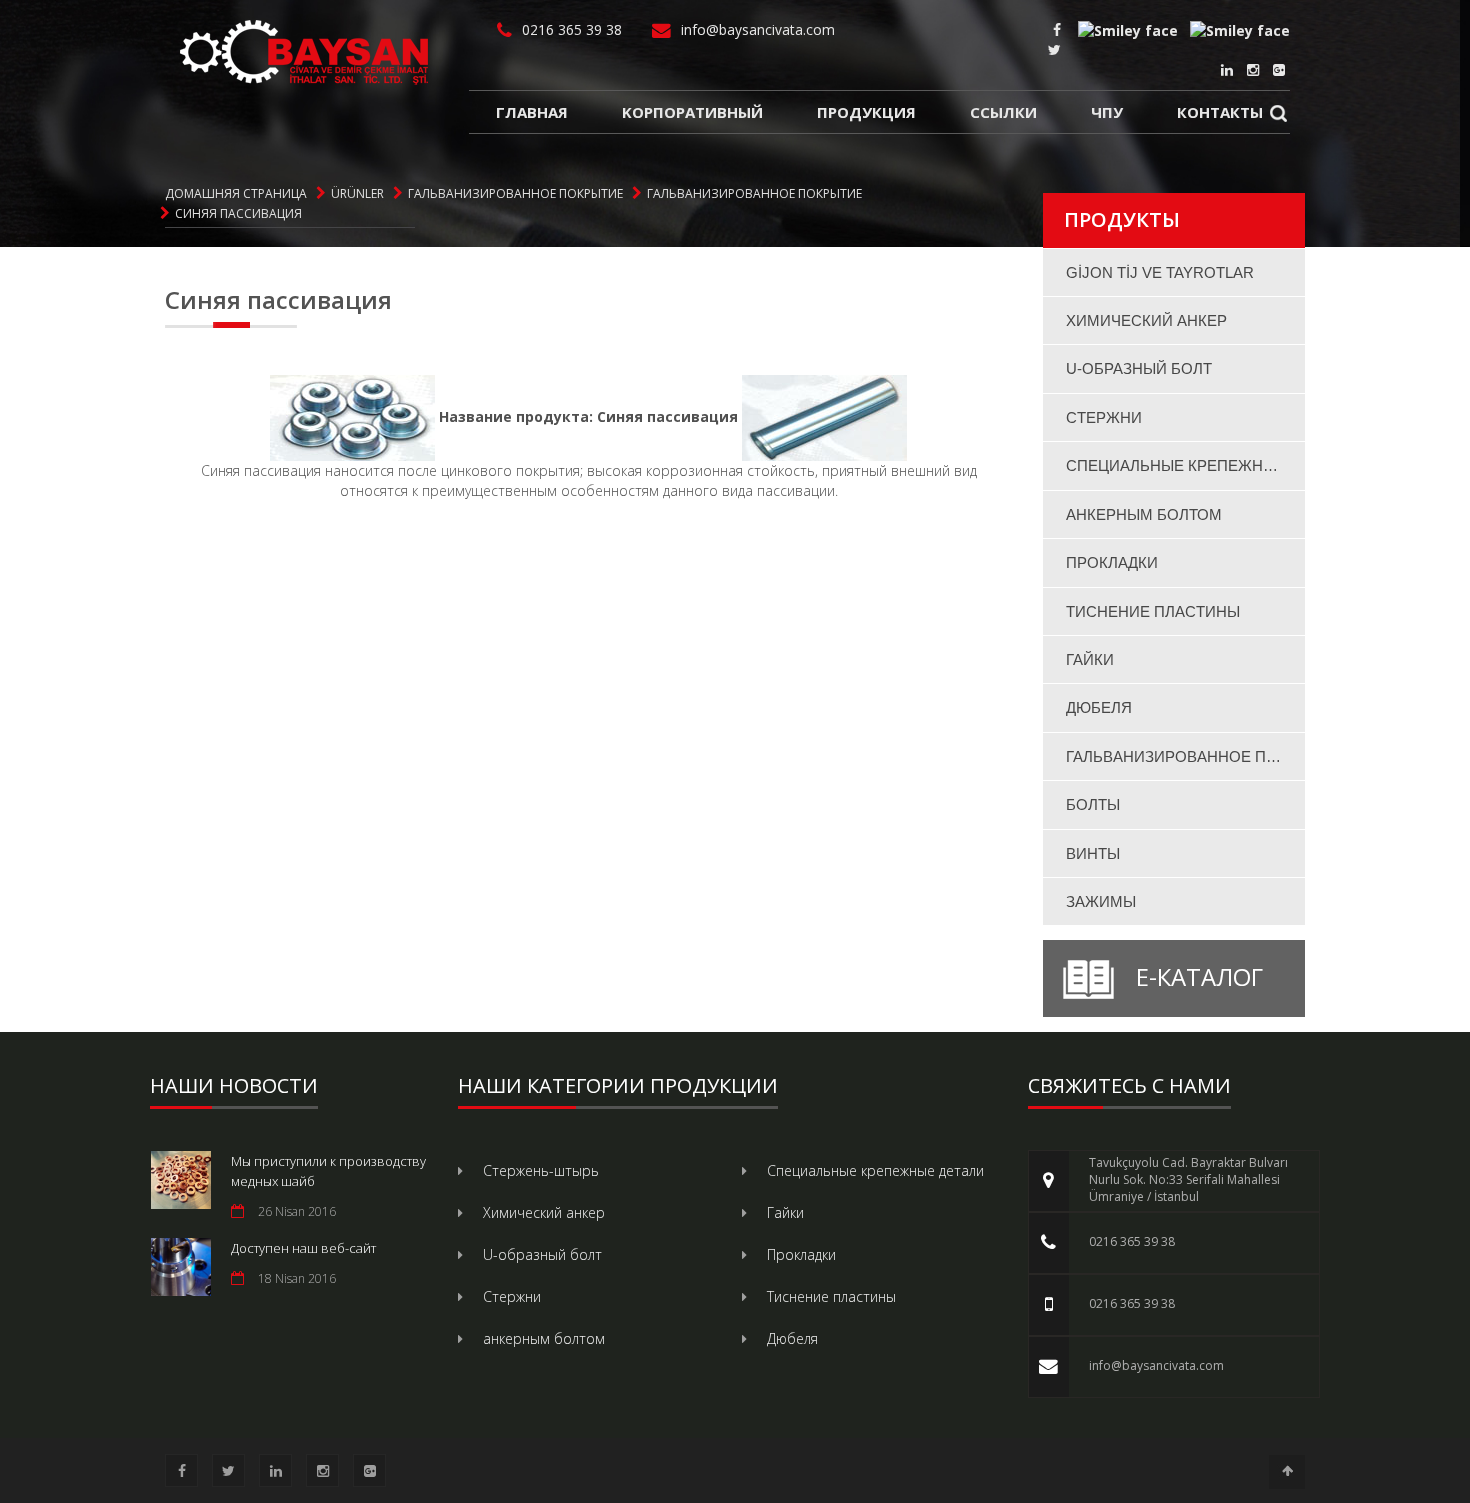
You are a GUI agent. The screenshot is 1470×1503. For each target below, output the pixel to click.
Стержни (1104, 417)
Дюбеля (1099, 707)
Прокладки (1112, 562)
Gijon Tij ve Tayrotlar (1160, 272)
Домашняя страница (236, 193)
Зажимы (1101, 901)
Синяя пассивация (238, 213)
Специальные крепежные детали (1186, 465)
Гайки (1090, 659)
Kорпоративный (692, 112)
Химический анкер (1146, 320)
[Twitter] (1054, 49)
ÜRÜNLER (357, 193)
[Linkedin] (1227, 69)
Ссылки (1003, 112)
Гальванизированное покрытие (515, 193)
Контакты (1220, 112)
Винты (1093, 853)
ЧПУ (1107, 112)
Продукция (866, 112)
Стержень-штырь (541, 1170)
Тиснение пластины (1153, 611)
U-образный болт (1139, 368)
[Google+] (1279, 69)
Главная (532, 112)
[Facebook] (1057, 29)
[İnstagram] (1253, 69)
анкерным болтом (1144, 514)
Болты (1093, 804)
